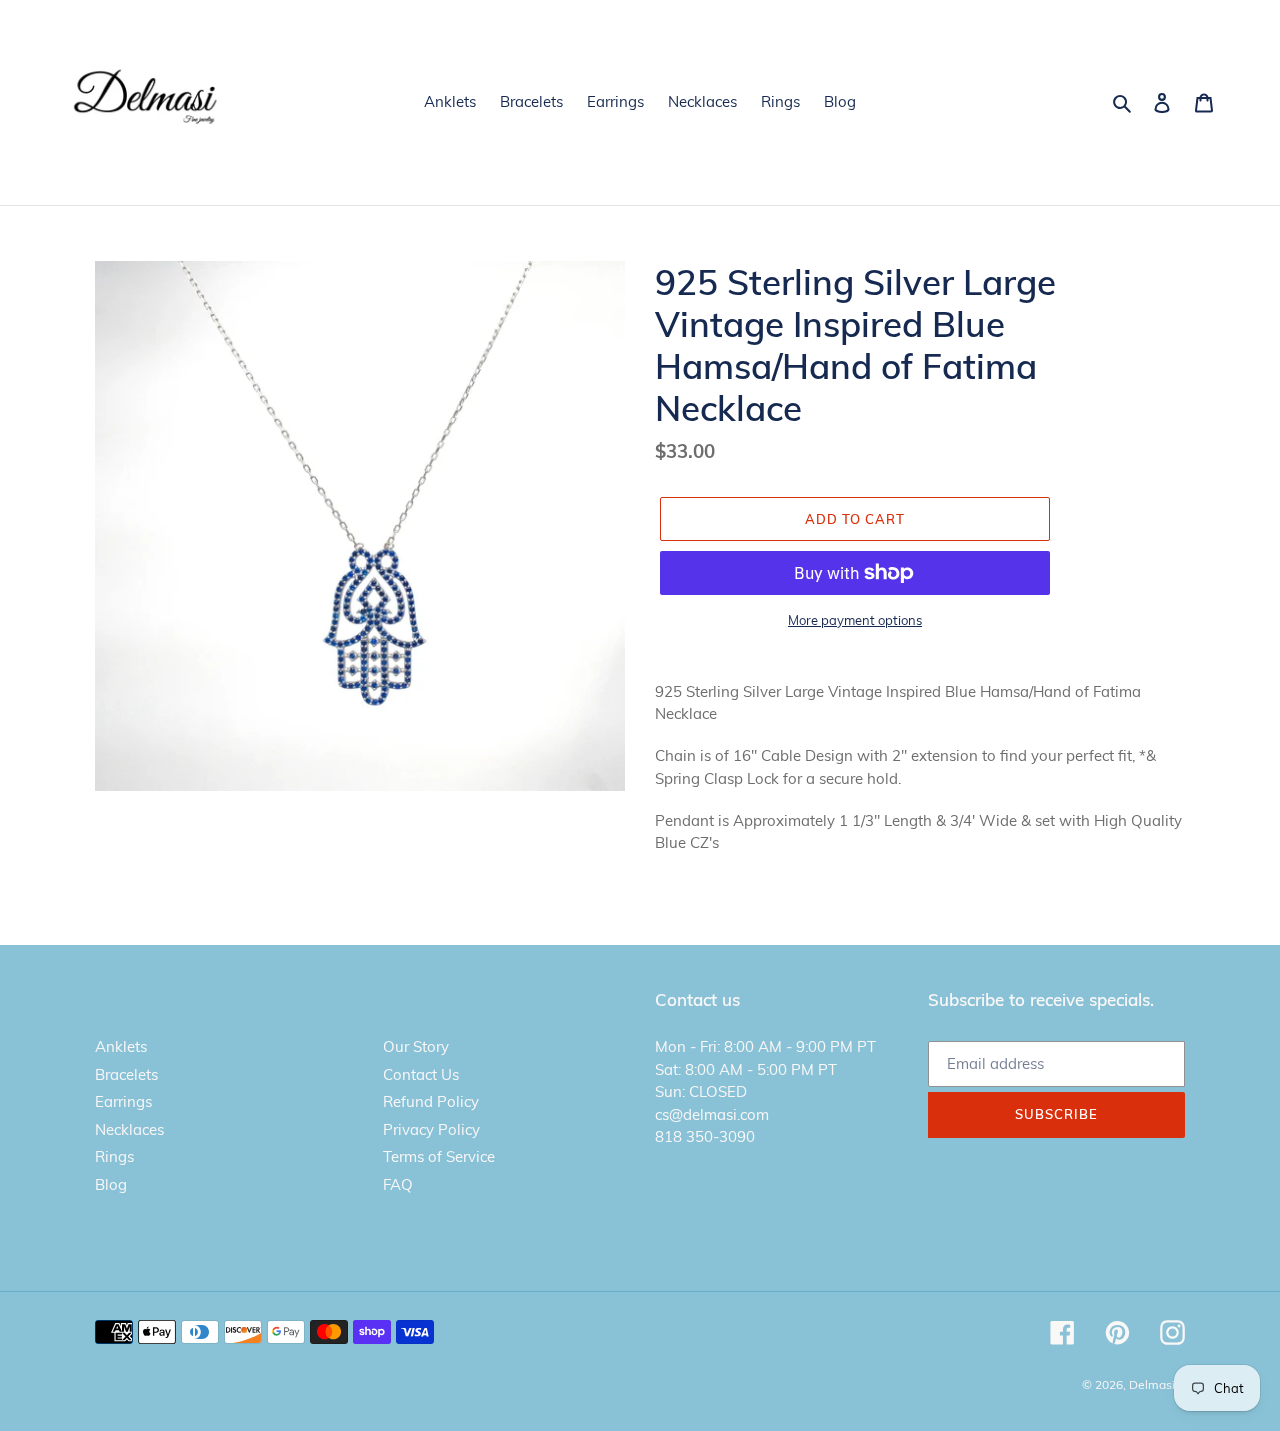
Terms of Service (439, 1156)
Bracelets (126, 1074)
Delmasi (1152, 1384)
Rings (114, 1156)
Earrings (123, 1101)
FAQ (398, 1184)
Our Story (416, 1046)
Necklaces (129, 1129)
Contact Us (421, 1074)
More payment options (855, 620)
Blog (111, 1184)
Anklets (121, 1046)
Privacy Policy (431, 1129)
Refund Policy (431, 1101)
